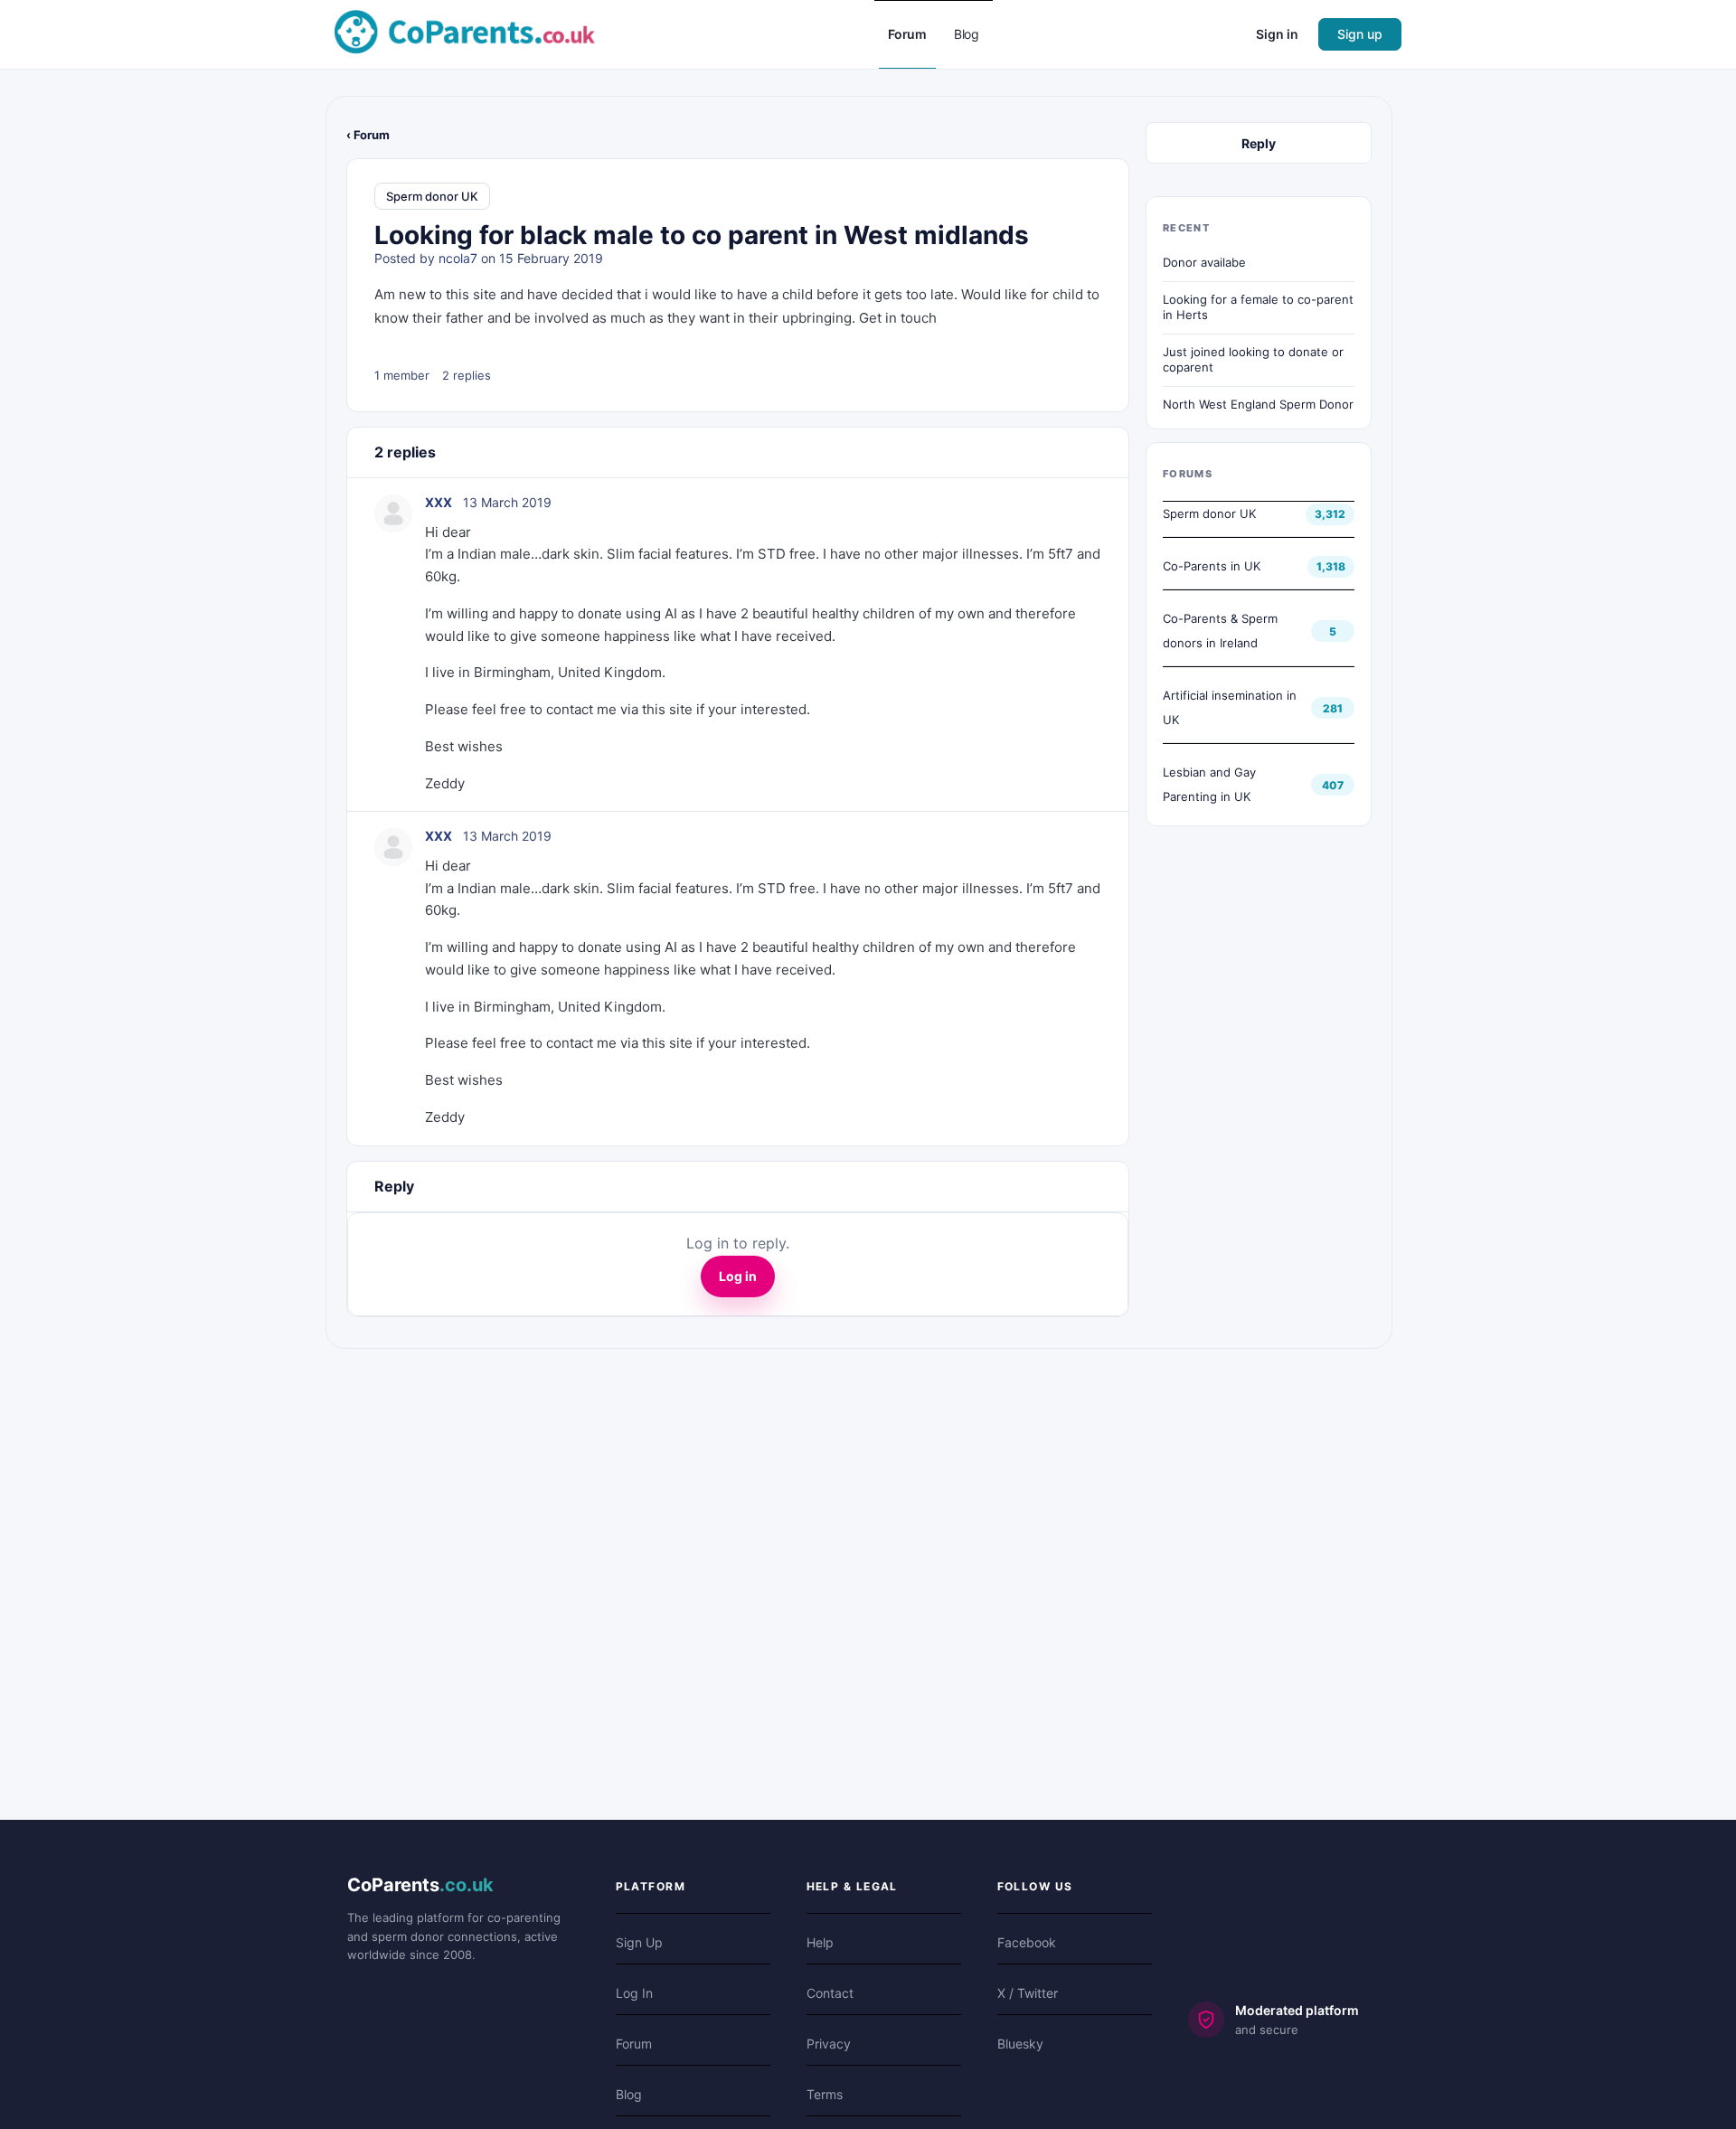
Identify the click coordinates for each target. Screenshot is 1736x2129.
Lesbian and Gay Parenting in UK (1209, 784)
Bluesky (1020, 2044)
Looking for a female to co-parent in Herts (1258, 307)
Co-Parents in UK (1212, 566)
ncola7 (458, 258)
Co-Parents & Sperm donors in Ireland (1220, 631)
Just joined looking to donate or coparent (1253, 360)
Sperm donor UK (432, 196)
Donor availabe (1204, 262)
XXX (439, 502)
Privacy (829, 2044)
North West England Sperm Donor (1258, 404)
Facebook (1027, 1942)
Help (820, 1942)
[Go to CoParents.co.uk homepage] (465, 33)
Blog (629, 2094)
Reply (1259, 143)
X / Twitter (1028, 1993)
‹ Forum (368, 135)
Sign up (1360, 34)
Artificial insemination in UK (1230, 707)
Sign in (1277, 34)
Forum (634, 2044)
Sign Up (639, 1942)
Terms (825, 2094)
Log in (738, 1276)
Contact (830, 1993)
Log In (634, 1993)
